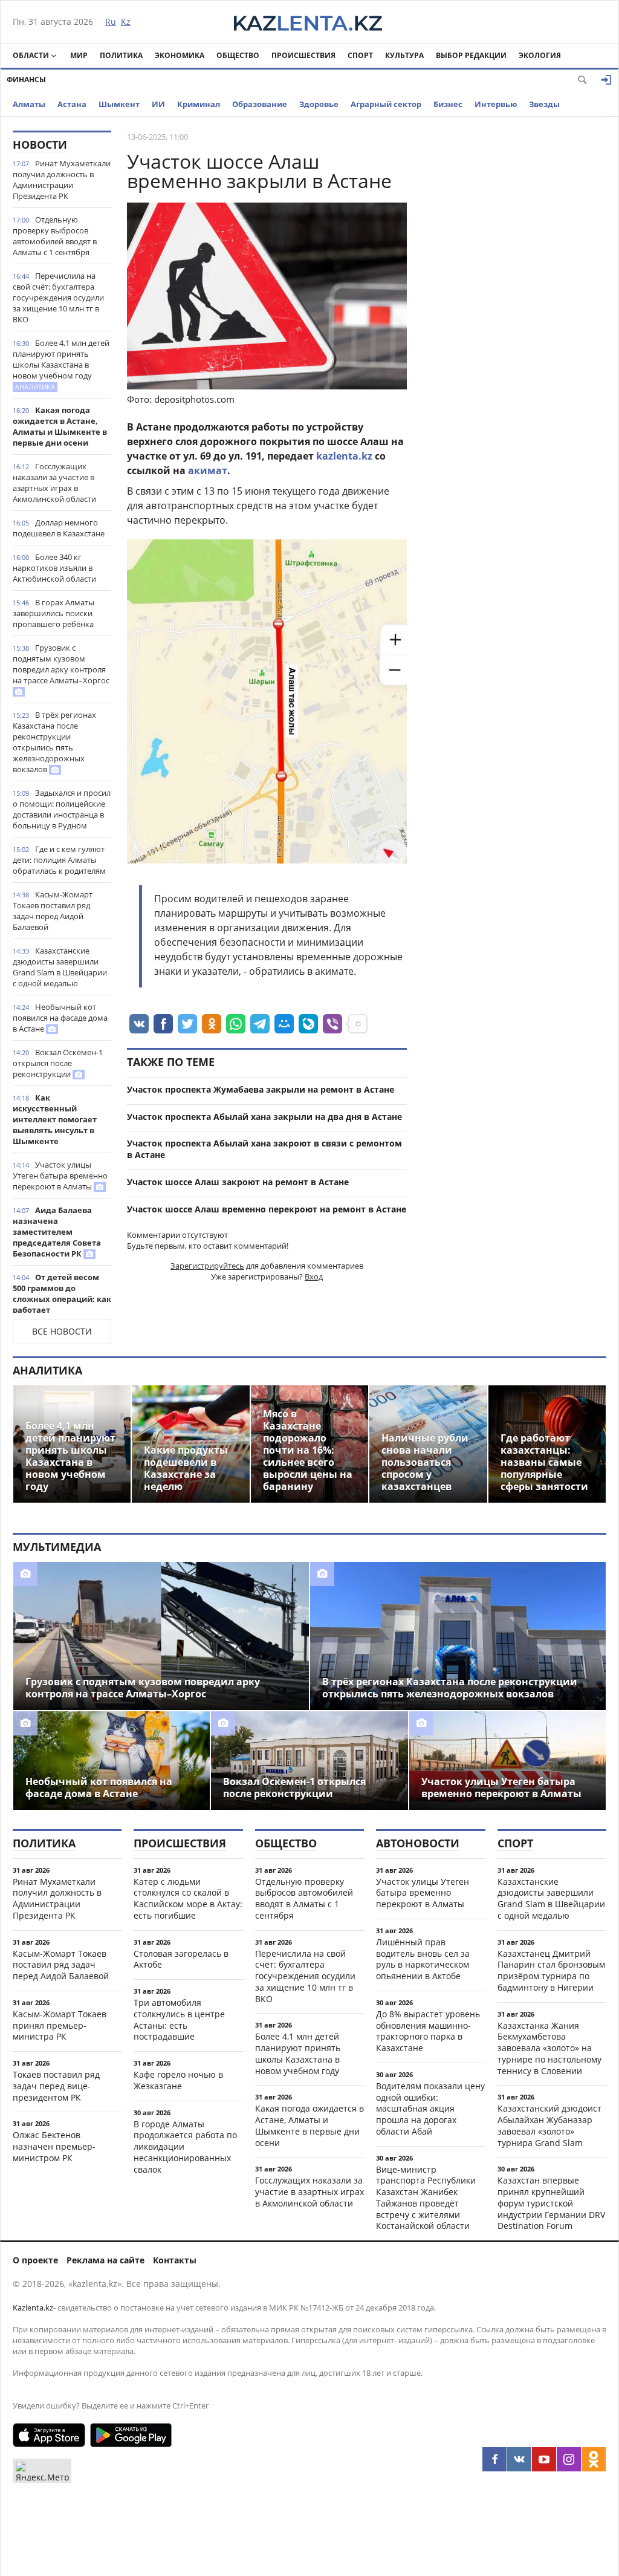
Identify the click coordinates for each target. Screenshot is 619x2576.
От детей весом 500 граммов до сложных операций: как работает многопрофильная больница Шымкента (62, 1304)
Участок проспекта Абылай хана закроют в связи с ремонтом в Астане (264, 1149)
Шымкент (119, 104)
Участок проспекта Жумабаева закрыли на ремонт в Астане (261, 1089)
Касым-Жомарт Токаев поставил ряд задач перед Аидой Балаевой (53, 911)
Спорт (360, 55)
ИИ (158, 104)
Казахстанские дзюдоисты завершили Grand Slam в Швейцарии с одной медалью (60, 967)
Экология (540, 55)
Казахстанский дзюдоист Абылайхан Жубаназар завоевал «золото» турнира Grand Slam (549, 2125)
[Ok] (594, 2459)
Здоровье (319, 104)
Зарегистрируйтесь (207, 1266)
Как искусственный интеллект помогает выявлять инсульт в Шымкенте (55, 1119)
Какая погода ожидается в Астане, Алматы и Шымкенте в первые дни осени (60, 426)
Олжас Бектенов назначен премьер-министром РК (54, 2146)
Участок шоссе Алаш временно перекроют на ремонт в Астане (267, 1209)
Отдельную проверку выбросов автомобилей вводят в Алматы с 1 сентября (55, 236)
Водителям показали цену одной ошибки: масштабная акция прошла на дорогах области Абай (430, 2109)
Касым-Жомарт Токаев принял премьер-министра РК (60, 2025)
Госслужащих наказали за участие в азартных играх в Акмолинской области (54, 483)
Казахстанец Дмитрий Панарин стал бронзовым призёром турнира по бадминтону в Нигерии (551, 1970)
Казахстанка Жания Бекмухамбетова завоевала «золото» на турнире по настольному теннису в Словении (549, 2048)
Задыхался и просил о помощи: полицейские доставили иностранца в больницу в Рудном (62, 809)
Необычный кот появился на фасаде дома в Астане (60, 1018)
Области (31, 55)
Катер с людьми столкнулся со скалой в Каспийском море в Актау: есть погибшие (188, 1898)
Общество (238, 55)
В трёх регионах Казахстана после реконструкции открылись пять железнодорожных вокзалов (54, 742)
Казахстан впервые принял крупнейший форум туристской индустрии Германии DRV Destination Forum (551, 2203)
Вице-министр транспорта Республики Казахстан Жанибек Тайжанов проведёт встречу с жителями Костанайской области (426, 2198)
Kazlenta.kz (33, 2308)
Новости (40, 145)
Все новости (62, 1331)
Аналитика (47, 1370)
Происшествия (303, 55)
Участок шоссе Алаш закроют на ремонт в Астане (238, 1182)
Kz (126, 21)
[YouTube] (544, 2459)
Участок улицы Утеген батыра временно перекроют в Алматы (60, 1176)
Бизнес (448, 104)
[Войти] (606, 80)
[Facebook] (494, 2459)
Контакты (175, 2260)
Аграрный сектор (386, 104)
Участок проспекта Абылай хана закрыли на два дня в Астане (264, 1117)
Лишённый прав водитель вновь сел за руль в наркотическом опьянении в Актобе (423, 1959)
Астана (72, 104)
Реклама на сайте (105, 2260)
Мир (79, 55)
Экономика (180, 55)
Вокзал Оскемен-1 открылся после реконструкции (58, 1063)
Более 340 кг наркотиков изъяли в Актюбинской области (54, 568)
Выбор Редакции (471, 55)
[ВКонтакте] (519, 2459)
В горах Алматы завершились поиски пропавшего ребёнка (53, 613)
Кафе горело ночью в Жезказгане (178, 2080)
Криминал (199, 104)
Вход (314, 1277)
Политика (121, 55)
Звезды (544, 104)
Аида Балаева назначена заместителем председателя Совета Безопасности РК (57, 1232)
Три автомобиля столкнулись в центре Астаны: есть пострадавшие (179, 2019)
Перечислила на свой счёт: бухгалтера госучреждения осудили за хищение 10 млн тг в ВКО (58, 298)
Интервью (496, 104)
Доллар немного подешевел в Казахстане (59, 528)
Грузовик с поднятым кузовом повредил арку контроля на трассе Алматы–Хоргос (61, 664)
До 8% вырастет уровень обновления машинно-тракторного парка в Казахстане (428, 2031)
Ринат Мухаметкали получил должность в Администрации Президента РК (62, 180)
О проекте (35, 2260)
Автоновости (418, 1843)
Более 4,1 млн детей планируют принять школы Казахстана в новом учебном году (61, 364)
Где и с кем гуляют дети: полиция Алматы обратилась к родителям (59, 860)
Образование (260, 104)
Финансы (26, 80)
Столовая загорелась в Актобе (181, 1959)
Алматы (29, 104)
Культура (404, 55)
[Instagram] (569, 2459)
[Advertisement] (516, 312)
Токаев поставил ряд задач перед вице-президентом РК (56, 2086)
